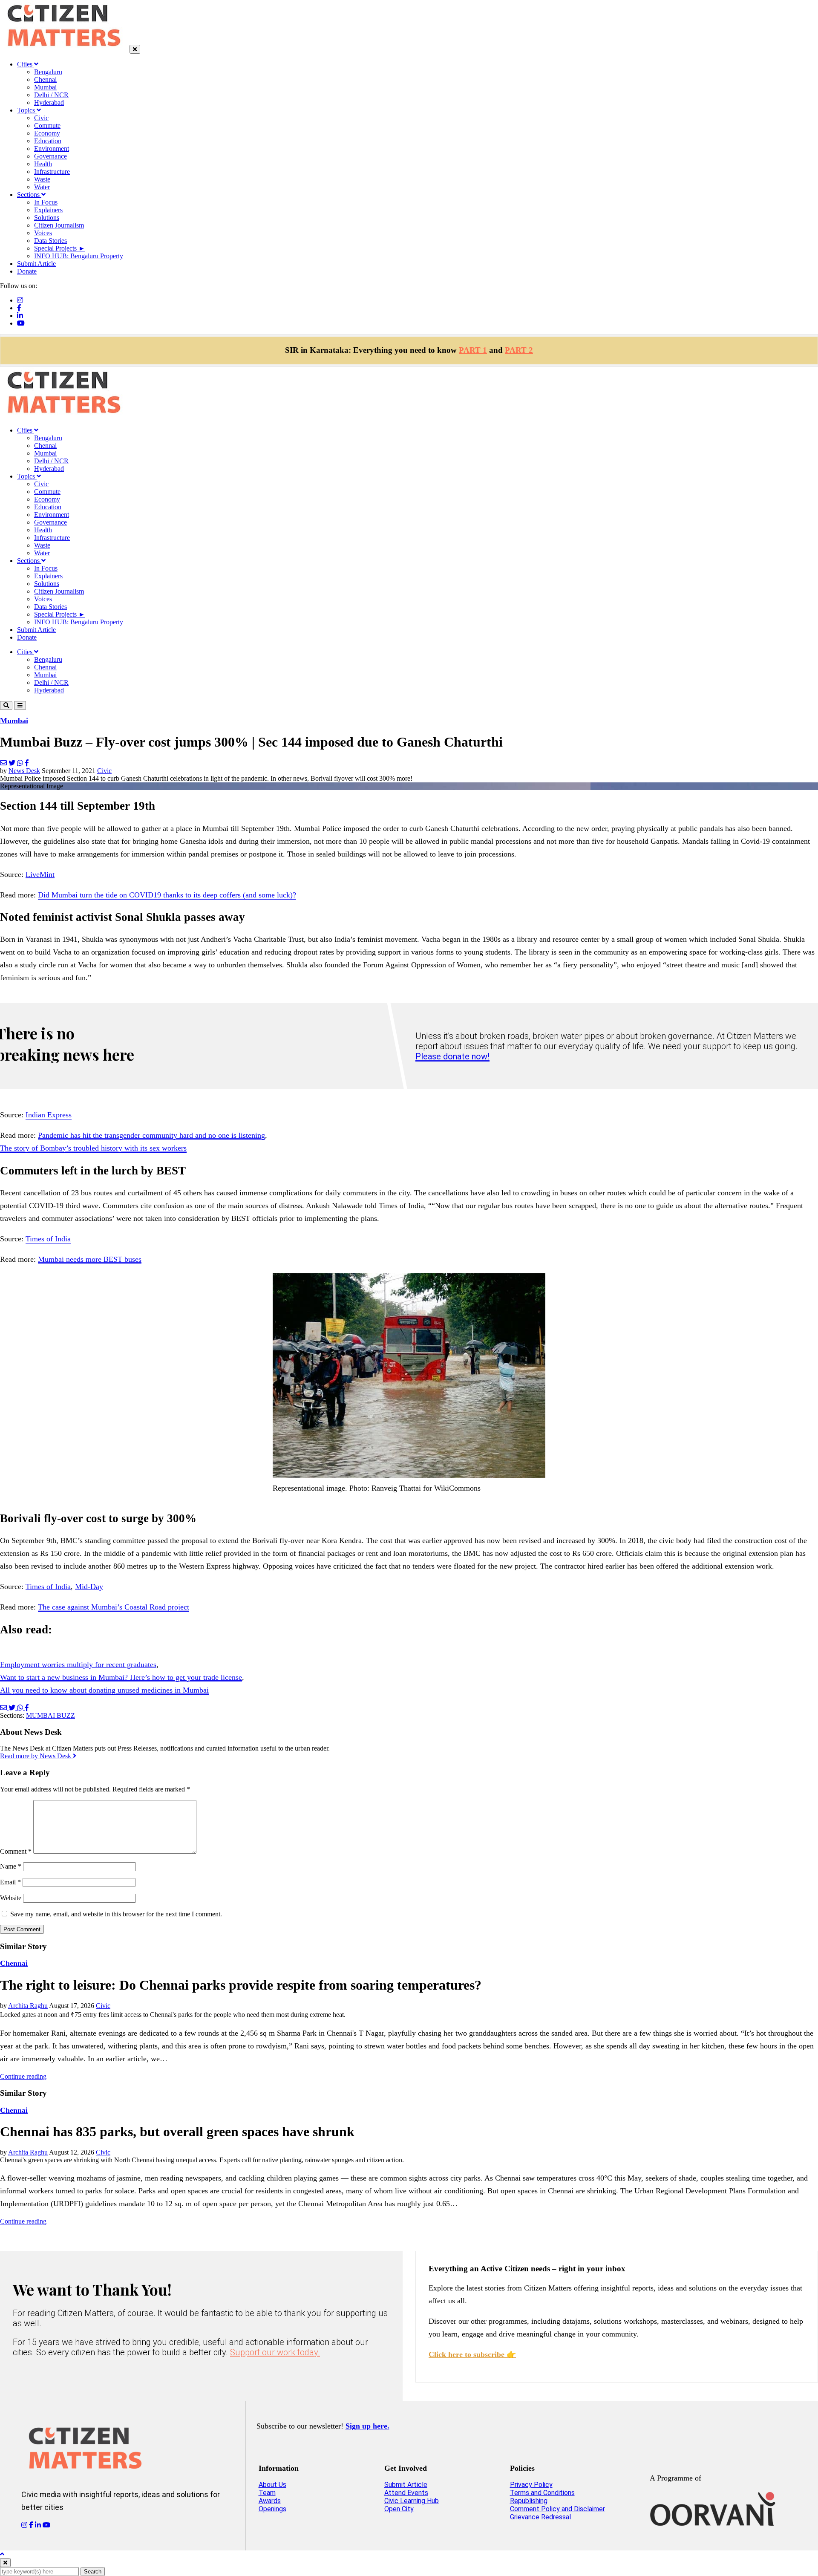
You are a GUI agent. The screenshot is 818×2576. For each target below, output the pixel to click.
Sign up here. (367, 2426)
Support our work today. (275, 2352)
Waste (42, 179)
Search (93, 2572)
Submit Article (36, 264)
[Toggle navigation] (20, 705)
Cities (26, 64)
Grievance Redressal (540, 2517)
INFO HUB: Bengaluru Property (79, 256)
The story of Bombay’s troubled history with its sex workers (93, 1148)
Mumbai (45, 87)
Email (10, 1882)
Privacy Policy (531, 2485)
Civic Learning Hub (412, 2501)
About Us (272, 2485)
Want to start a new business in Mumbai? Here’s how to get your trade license (121, 1677)
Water (42, 187)
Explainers (48, 210)
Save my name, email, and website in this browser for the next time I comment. (116, 1914)
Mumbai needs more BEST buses (90, 1259)
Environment (52, 149)
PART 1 (473, 350)
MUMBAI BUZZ (50, 1715)
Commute (47, 125)
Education (48, 141)
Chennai (45, 79)
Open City (399, 2509)
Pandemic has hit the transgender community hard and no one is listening (151, 1135)
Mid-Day (89, 1587)
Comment (16, 1851)
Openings (272, 2509)
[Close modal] (5, 2563)
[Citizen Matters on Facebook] (32, 2525)
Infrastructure (52, 172)
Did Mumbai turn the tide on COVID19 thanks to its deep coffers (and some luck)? (167, 895)
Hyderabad (49, 102)
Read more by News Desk (36, 1756)
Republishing (529, 2501)
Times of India (48, 1239)
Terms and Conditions (542, 2493)
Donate (27, 271)
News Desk (24, 771)
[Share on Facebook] (27, 763)
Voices (43, 233)
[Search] (6, 705)
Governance (50, 156)
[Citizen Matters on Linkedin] (39, 2525)
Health (43, 164)
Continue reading (23, 2076)
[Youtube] (21, 323)
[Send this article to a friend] (4, 763)
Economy (47, 133)
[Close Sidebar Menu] (135, 49)
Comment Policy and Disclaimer (557, 2509)
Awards (270, 2501)
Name (11, 1866)
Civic (41, 118)
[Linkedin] (20, 316)
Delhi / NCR (51, 95)
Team (267, 2493)
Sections (29, 195)
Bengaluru (48, 72)
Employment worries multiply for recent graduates (78, 1664)
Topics (27, 110)
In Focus (46, 202)
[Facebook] (19, 308)
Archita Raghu (28, 2006)
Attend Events (406, 2493)
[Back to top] (2, 2554)
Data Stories (50, 241)
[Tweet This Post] (13, 763)
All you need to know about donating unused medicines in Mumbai (104, 1690)
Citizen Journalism (59, 225)
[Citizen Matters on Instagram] (25, 2525)
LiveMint (40, 874)
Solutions (47, 218)
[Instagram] (20, 300)
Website (11, 1898)
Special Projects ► (60, 248)
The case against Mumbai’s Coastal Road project (114, 1607)
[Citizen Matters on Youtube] (46, 2525)
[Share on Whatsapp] (21, 763)
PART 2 (519, 350)
